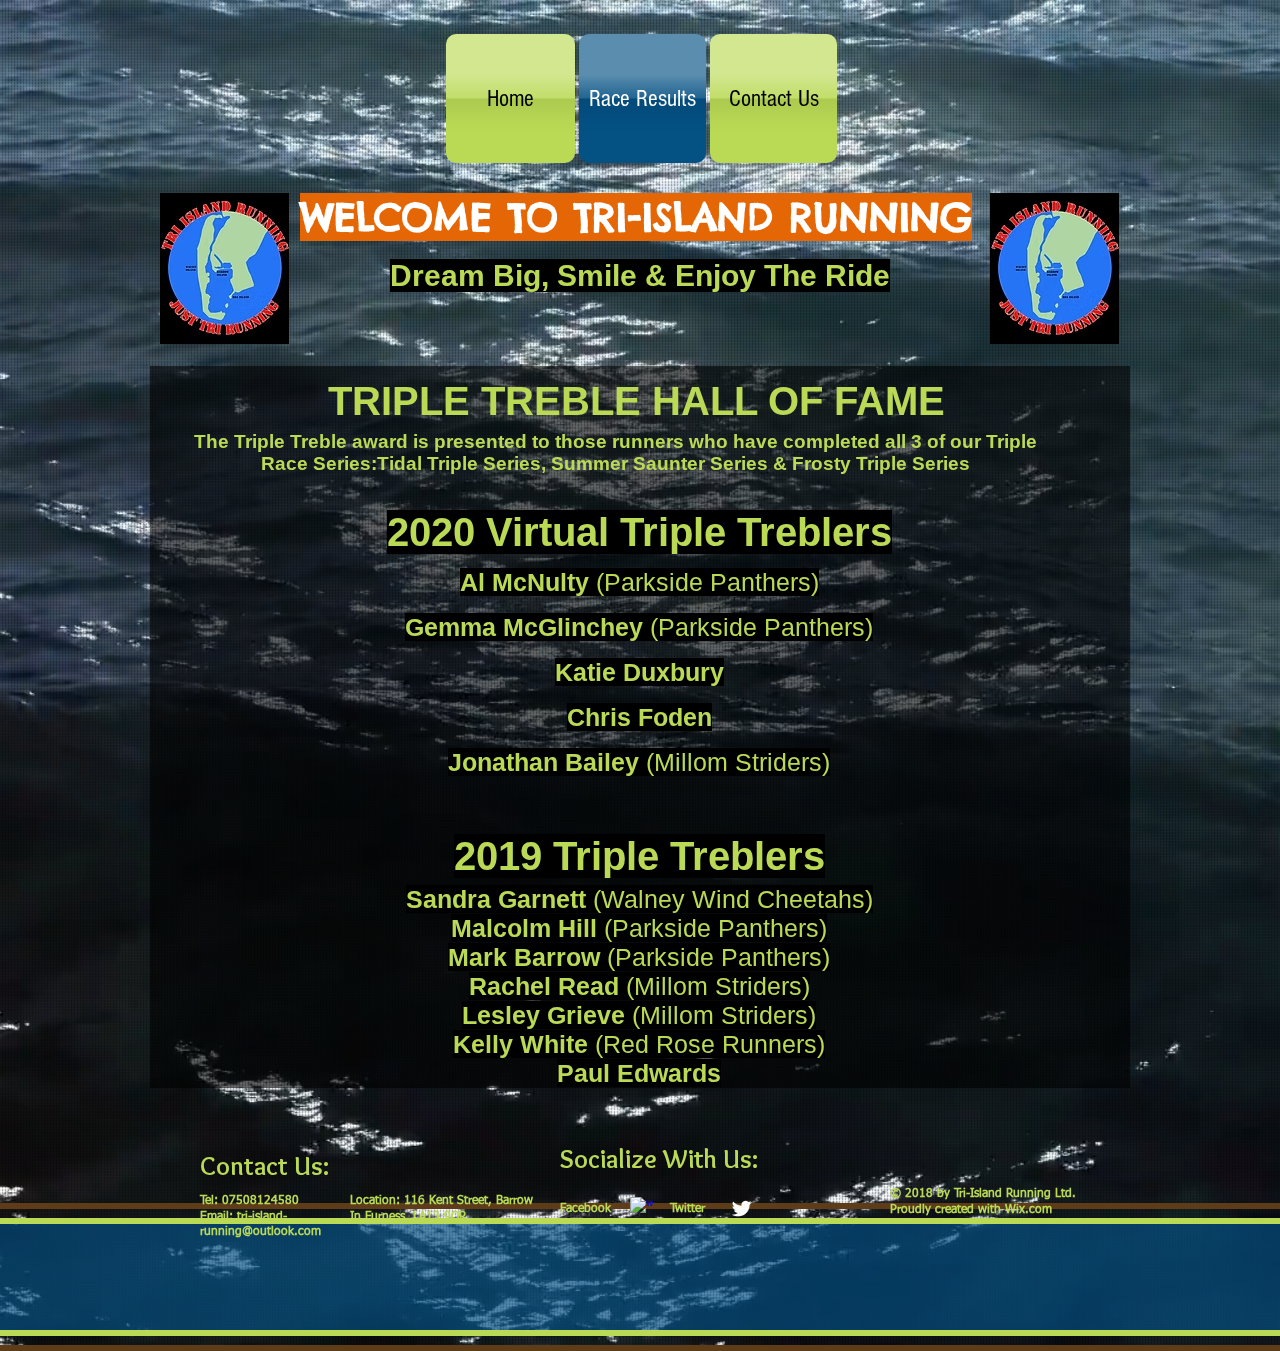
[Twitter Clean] (741, 1208)
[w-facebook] (641, 1208)
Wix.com (1028, 1210)
